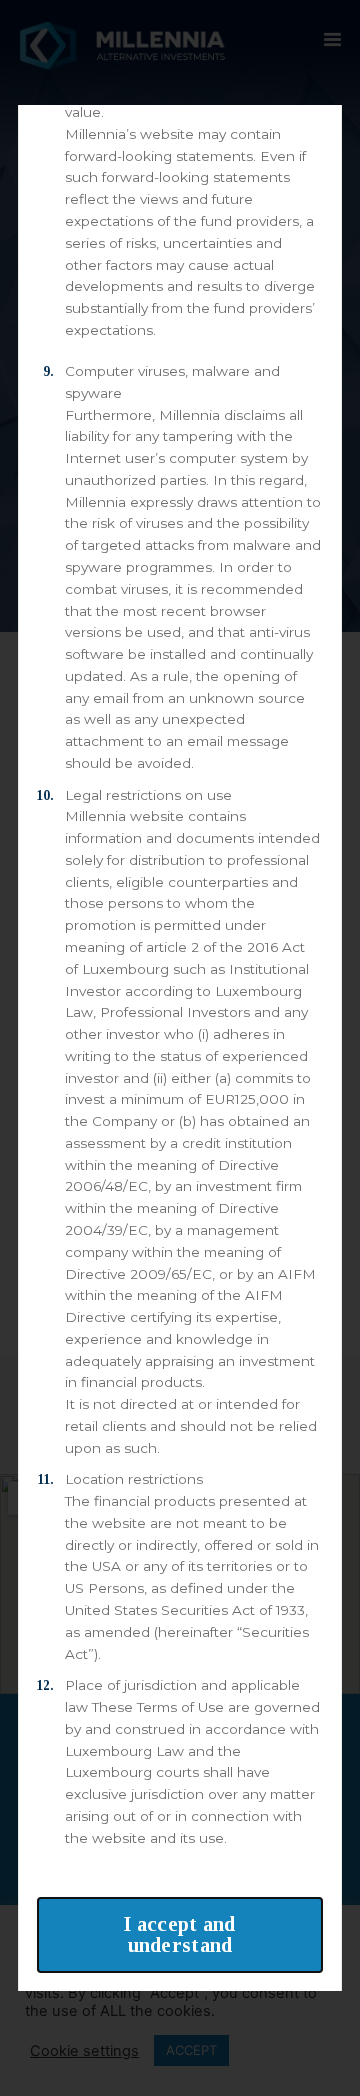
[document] (180, 1048)
